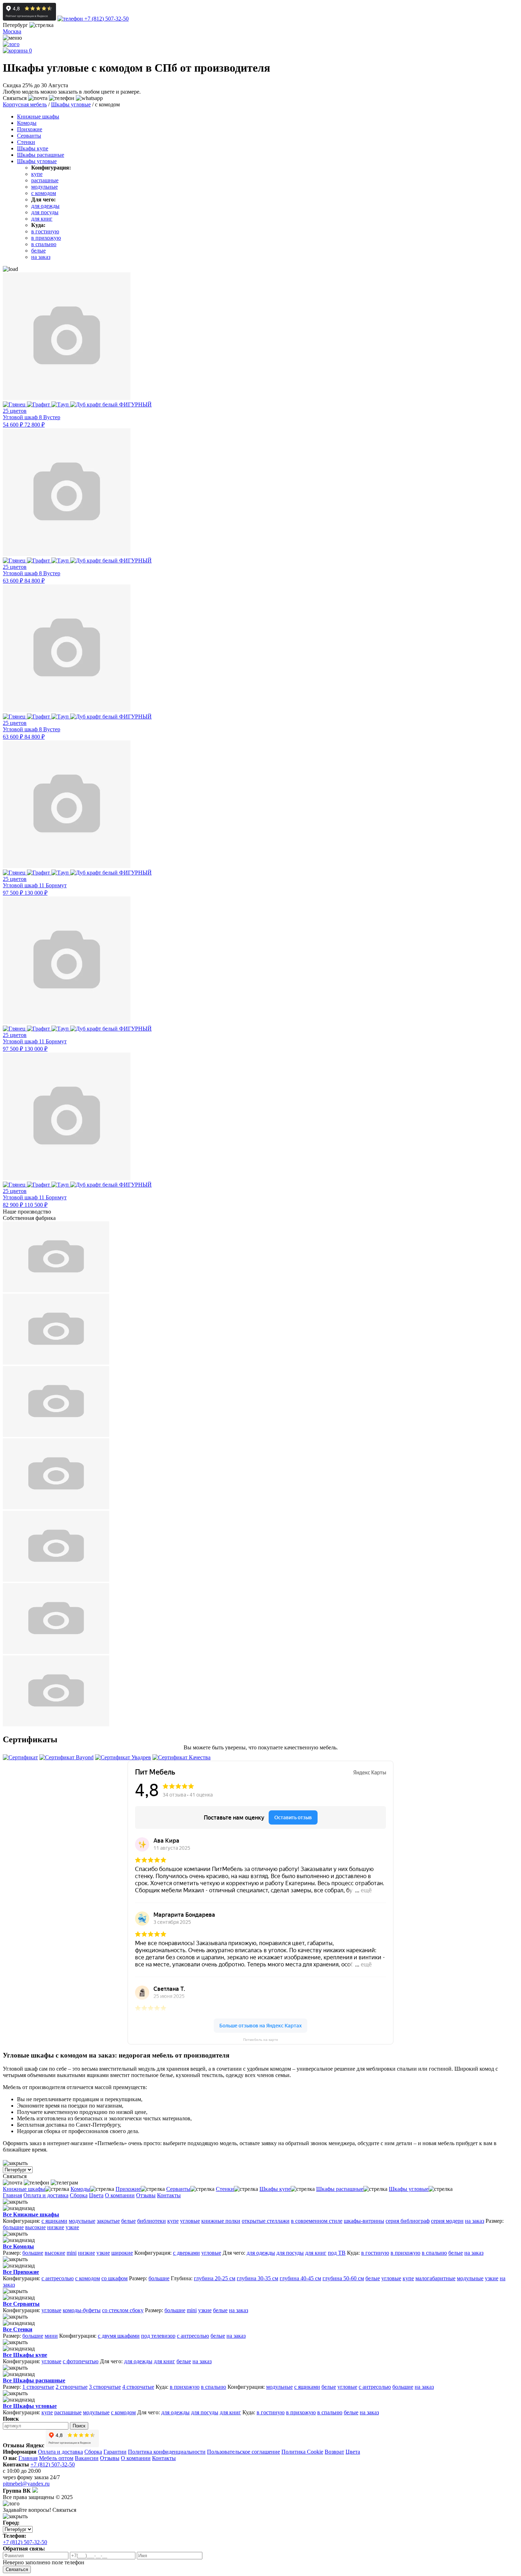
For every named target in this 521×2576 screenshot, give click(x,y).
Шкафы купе (33, 148)
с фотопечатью (81, 2361)
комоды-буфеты (82, 2310)
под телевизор (158, 2336)
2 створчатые (72, 2387)
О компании (120, 2195)
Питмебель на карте (261, 2040)
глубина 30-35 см (257, 2278)
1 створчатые (38, 2387)
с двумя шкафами (119, 2336)
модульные (44, 187)
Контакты (169, 2195)
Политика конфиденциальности (167, 2452)
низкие (56, 2227)
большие (13, 2227)
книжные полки (221, 2221)
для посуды (45, 212)
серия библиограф (408, 2221)
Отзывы (146, 2195)
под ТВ (337, 2253)
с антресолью (58, 2278)
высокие (35, 2227)
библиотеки (152, 2221)
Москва (12, 31)
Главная (12, 2195)
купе (37, 174)
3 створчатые (105, 2387)
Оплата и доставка (46, 2195)
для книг (42, 219)
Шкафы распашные (41, 155)
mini (72, 2253)
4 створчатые (138, 2387)
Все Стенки (18, 2329)
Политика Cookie (302, 2452)
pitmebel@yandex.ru (26, 2484)
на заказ (41, 257)
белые (38, 251)
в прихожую (46, 238)
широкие (122, 2253)
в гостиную (45, 231)
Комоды (27, 123)
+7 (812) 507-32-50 (106, 19)
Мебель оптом (56, 2458)
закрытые (108, 2221)
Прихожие (30, 129)
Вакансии (87, 2458)
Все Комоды (18, 2246)
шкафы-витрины (364, 2221)
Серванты (29, 136)
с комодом (44, 193)
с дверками (186, 2253)
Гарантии (115, 2452)
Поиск (79, 2426)
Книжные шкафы (38, 116)
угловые (190, 2221)
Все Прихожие (21, 2272)
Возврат (334, 2452)
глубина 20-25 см (215, 2278)
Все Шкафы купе (25, 2355)
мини (51, 2336)
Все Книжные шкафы (31, 2214)
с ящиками (54, 2221)
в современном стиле (317, 2221)
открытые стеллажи (266, 2221)
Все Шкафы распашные (34, 2380)
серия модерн (447, 2221)
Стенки (26, 142)
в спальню (44, 244)
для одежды (45, 206)
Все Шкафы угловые (30, 2406)
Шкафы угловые (37, 161)
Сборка (79, 2195)
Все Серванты (21, 2304)
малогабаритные (435, 2278)
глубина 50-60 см (343, 2278)
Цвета (96, 2195)
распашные (45, 180)
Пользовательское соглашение (243, 2452)
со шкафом (114, 2278)
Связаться (17, 2569)
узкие (72, 2227)
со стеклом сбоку (123, 2310)
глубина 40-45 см (300, 2278)
